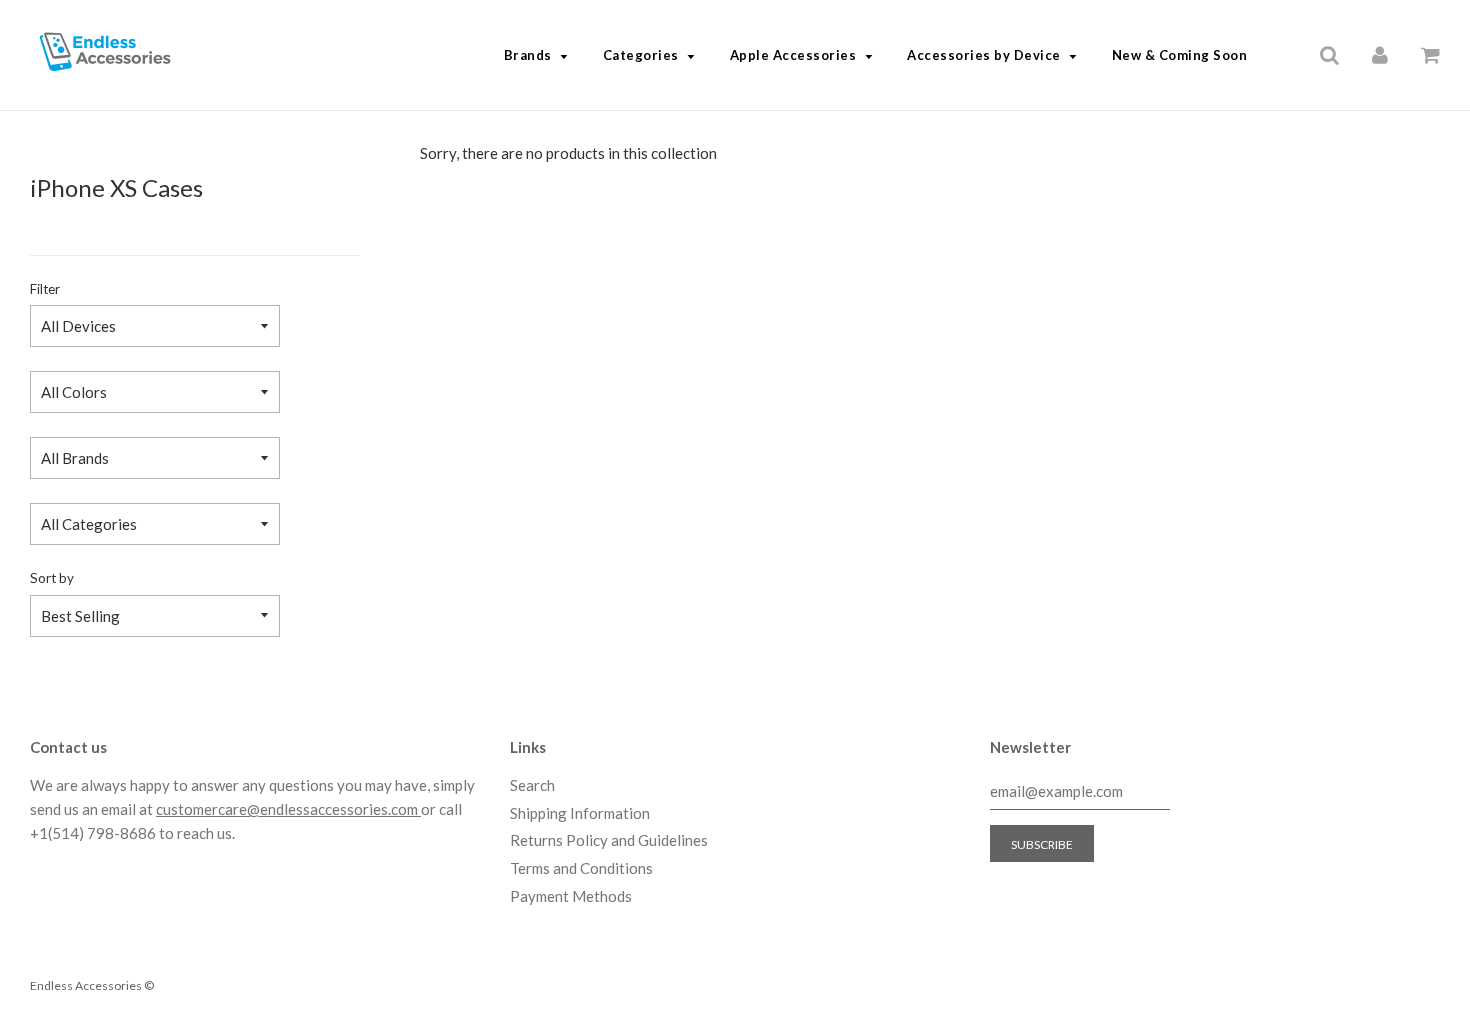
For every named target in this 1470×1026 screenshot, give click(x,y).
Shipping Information (580, 813)
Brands (528, 55)
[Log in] (1380, 54)
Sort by (52, 578)
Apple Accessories (793, 55)
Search (532, 785)
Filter (45, 289)
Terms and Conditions (581, 868)
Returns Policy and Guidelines (609, 840)
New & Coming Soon (1180, 55)
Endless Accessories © (92, 985)
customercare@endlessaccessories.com (288, 809)
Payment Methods (571, 896)
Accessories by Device (984, 55)
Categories (641, 55)
